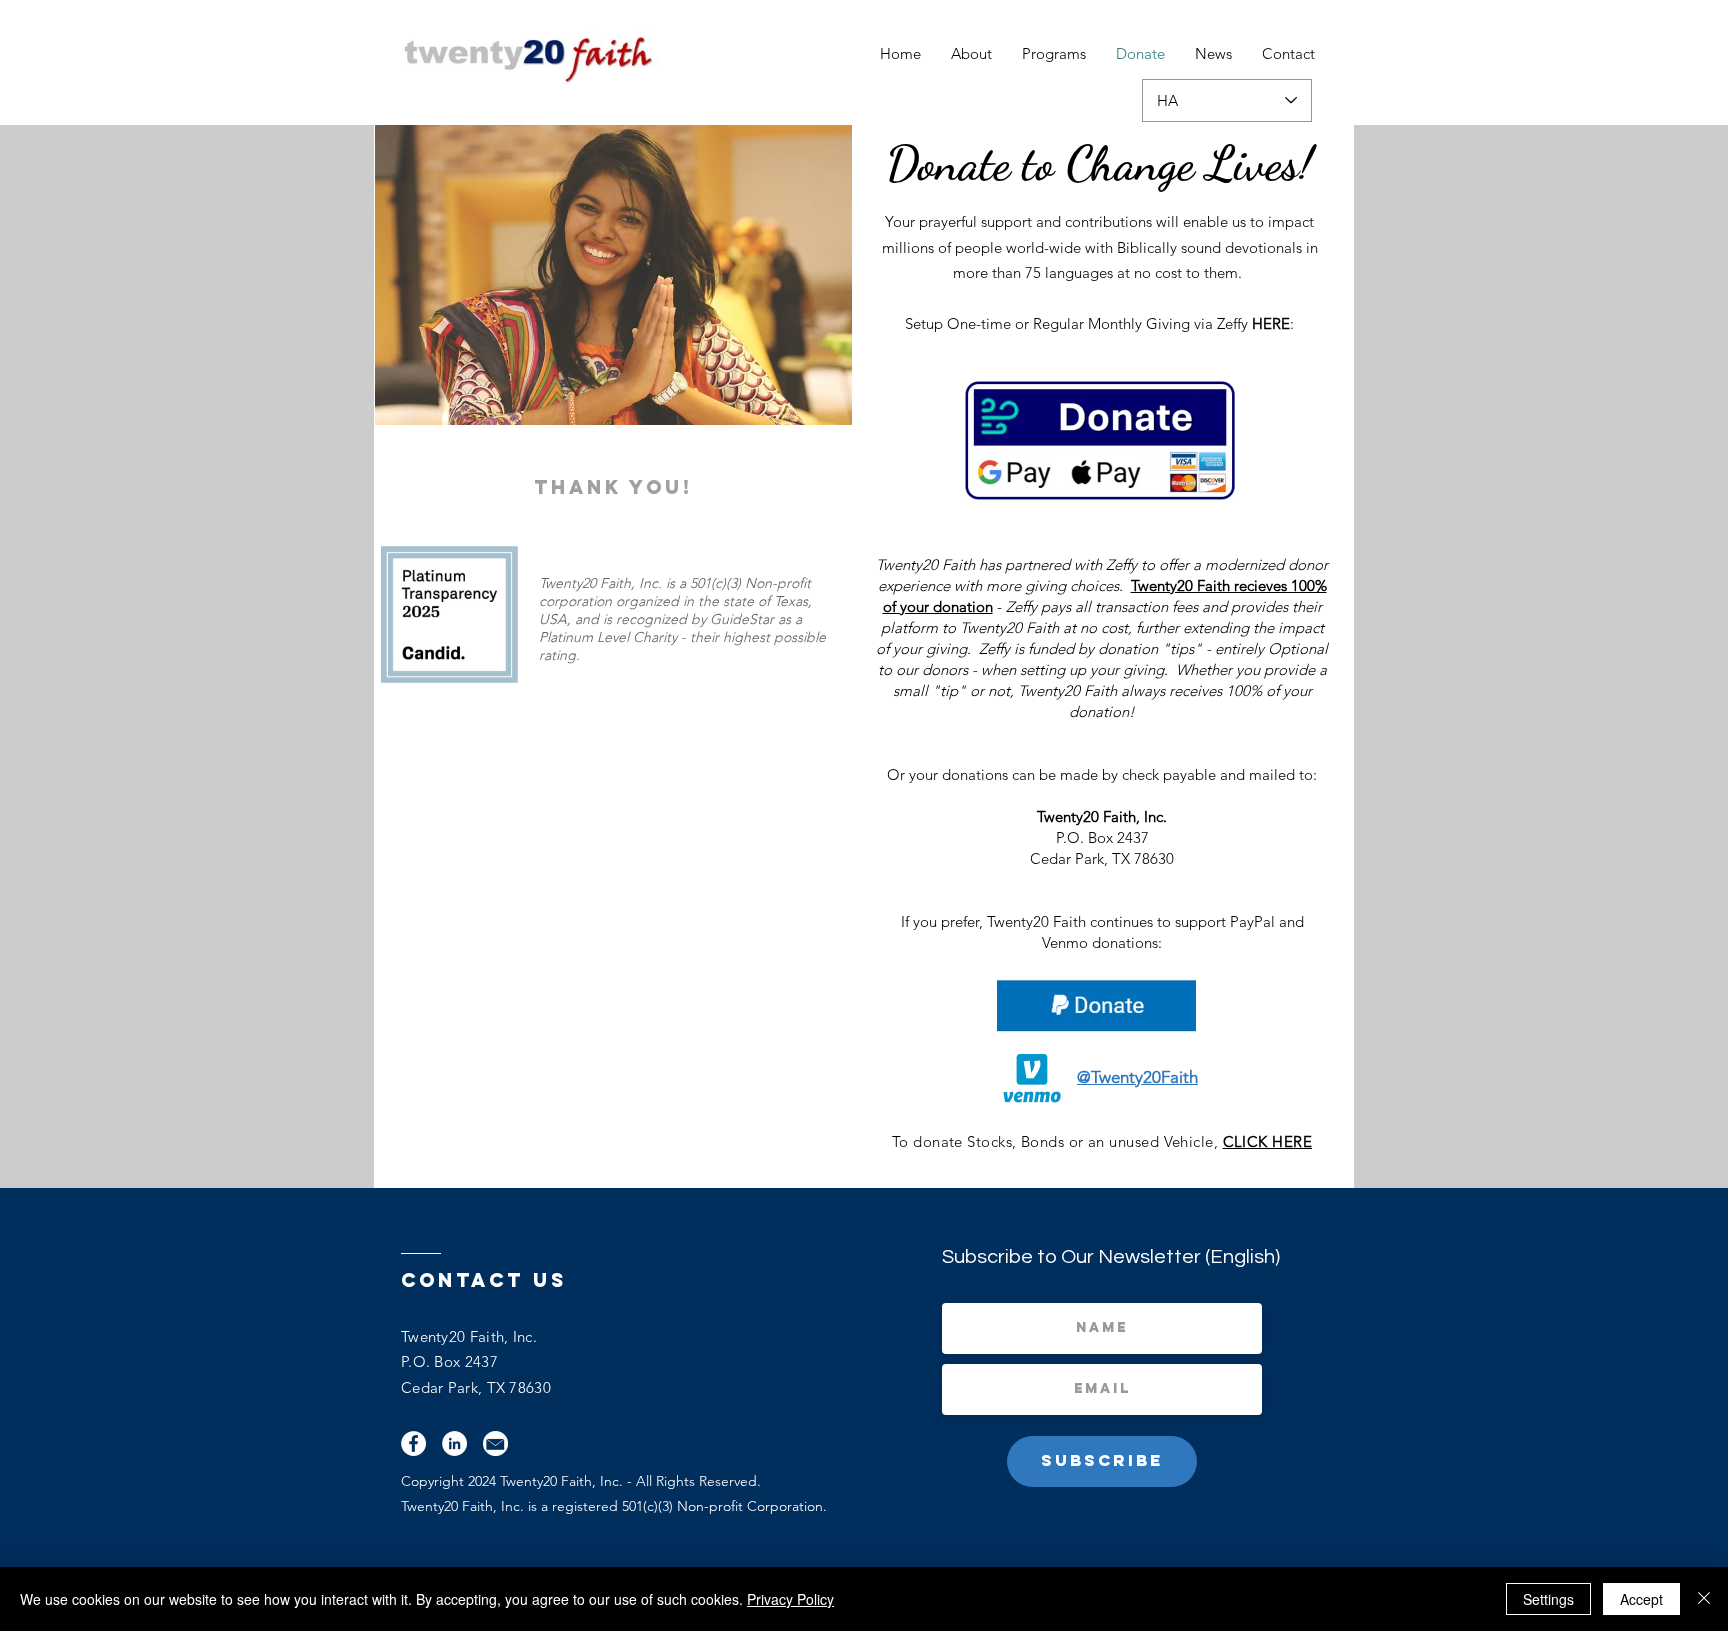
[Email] (495, 1443)
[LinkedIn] (454, 1443)
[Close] (1704, 1599)
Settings (1548, 1599)
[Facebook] (413, 1443)
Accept (1641, 1599)
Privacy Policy (790, 1599)
